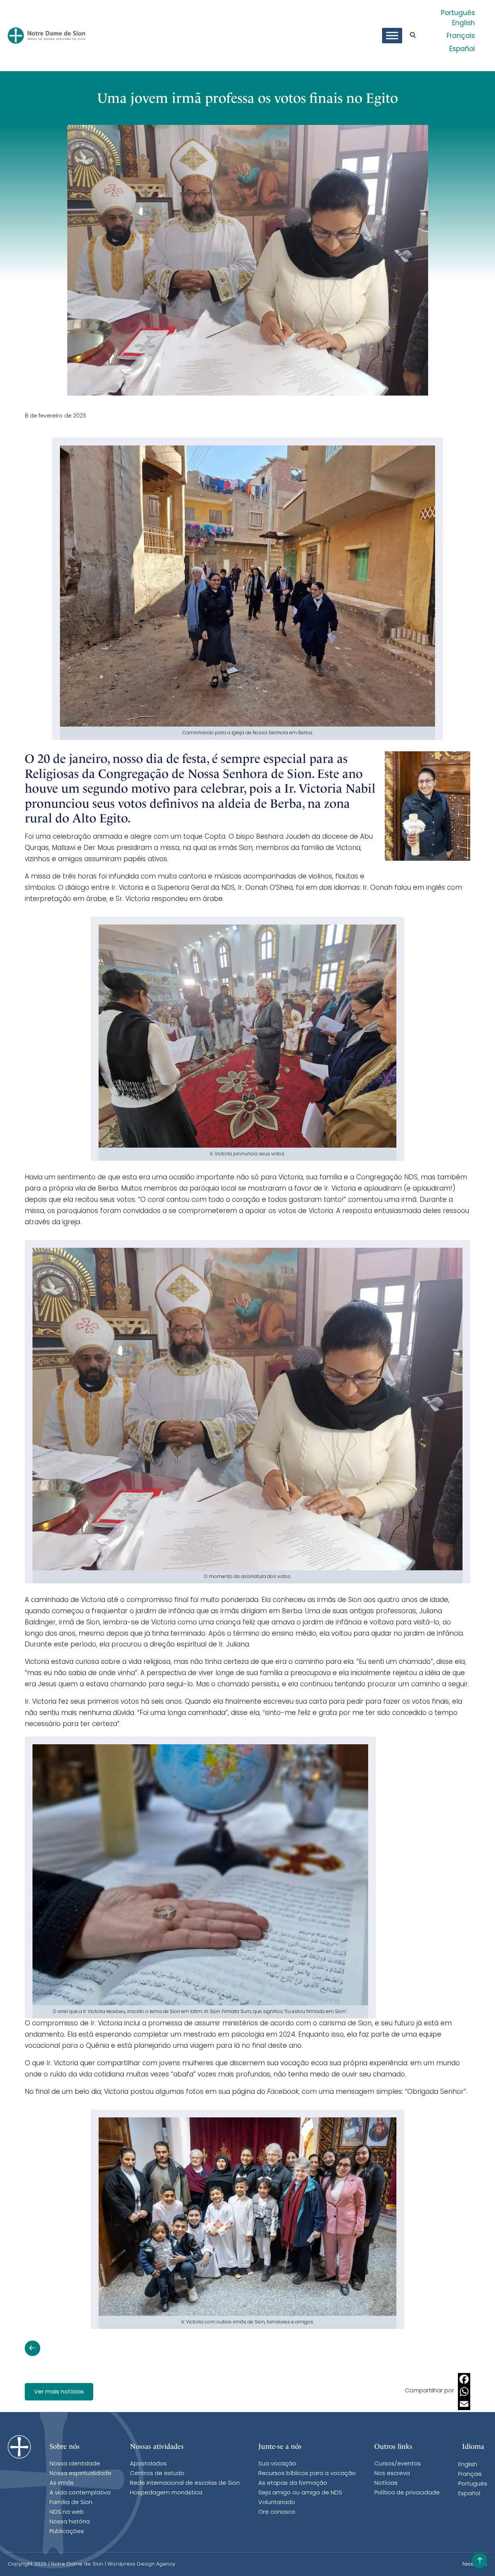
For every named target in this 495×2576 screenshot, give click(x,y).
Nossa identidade (75, 2464)
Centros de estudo (157, 2474)
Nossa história (70, 2522)
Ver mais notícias (59, 2392)
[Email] (464, 2404)
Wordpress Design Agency (141, 2564)
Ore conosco (277, 2512)
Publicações (67, 2532)
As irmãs (62, 2483)
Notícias (386, 2483)
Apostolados (148, 2464)
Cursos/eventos (398, 2464)
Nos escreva (392, 2474)
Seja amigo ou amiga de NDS (300, 2493)
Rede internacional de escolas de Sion (185, 2483)
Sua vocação (277, 2464)
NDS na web (67, 2512)
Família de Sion (71, 2503)
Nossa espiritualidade (80, 2474)
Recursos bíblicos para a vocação (307, 2474)
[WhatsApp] (464, 2392)
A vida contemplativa (80, 2493)
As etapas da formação (293, 2483)
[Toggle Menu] (392, 36)
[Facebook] (464, 2379)
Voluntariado (277, 2503)
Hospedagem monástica (166, 2493)
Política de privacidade (407, 2493)
